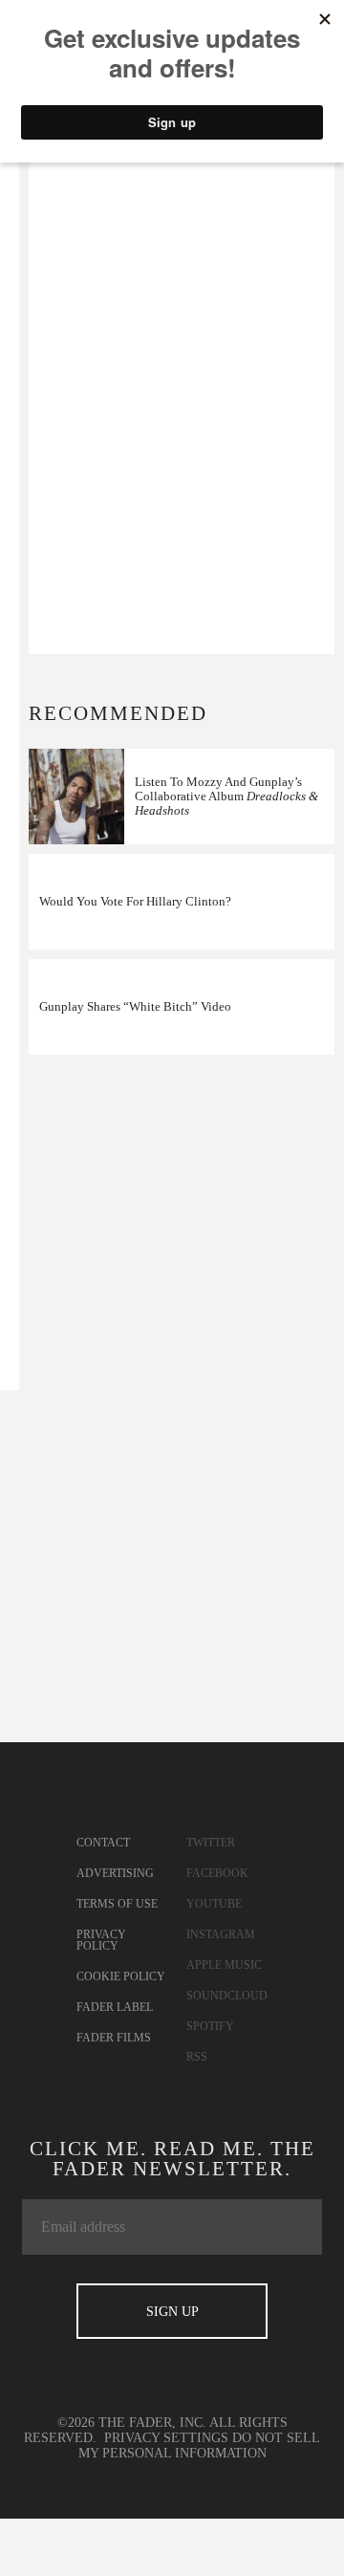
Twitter (211, 1843)
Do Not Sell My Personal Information (200, 2445)
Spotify (210, 2026)
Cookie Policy (121, 1976)
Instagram (221, 1934)
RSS (197, 2057)
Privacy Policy (101, 1940)
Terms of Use (117, 1904)
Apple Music (224, 1965)
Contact (103, 1843)
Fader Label (115, 2007)
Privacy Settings (166, 2438)
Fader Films (114, 2038)
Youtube (214, 1904)
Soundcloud (227, 1996)
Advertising (115, 1873)
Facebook (217, 1873)
